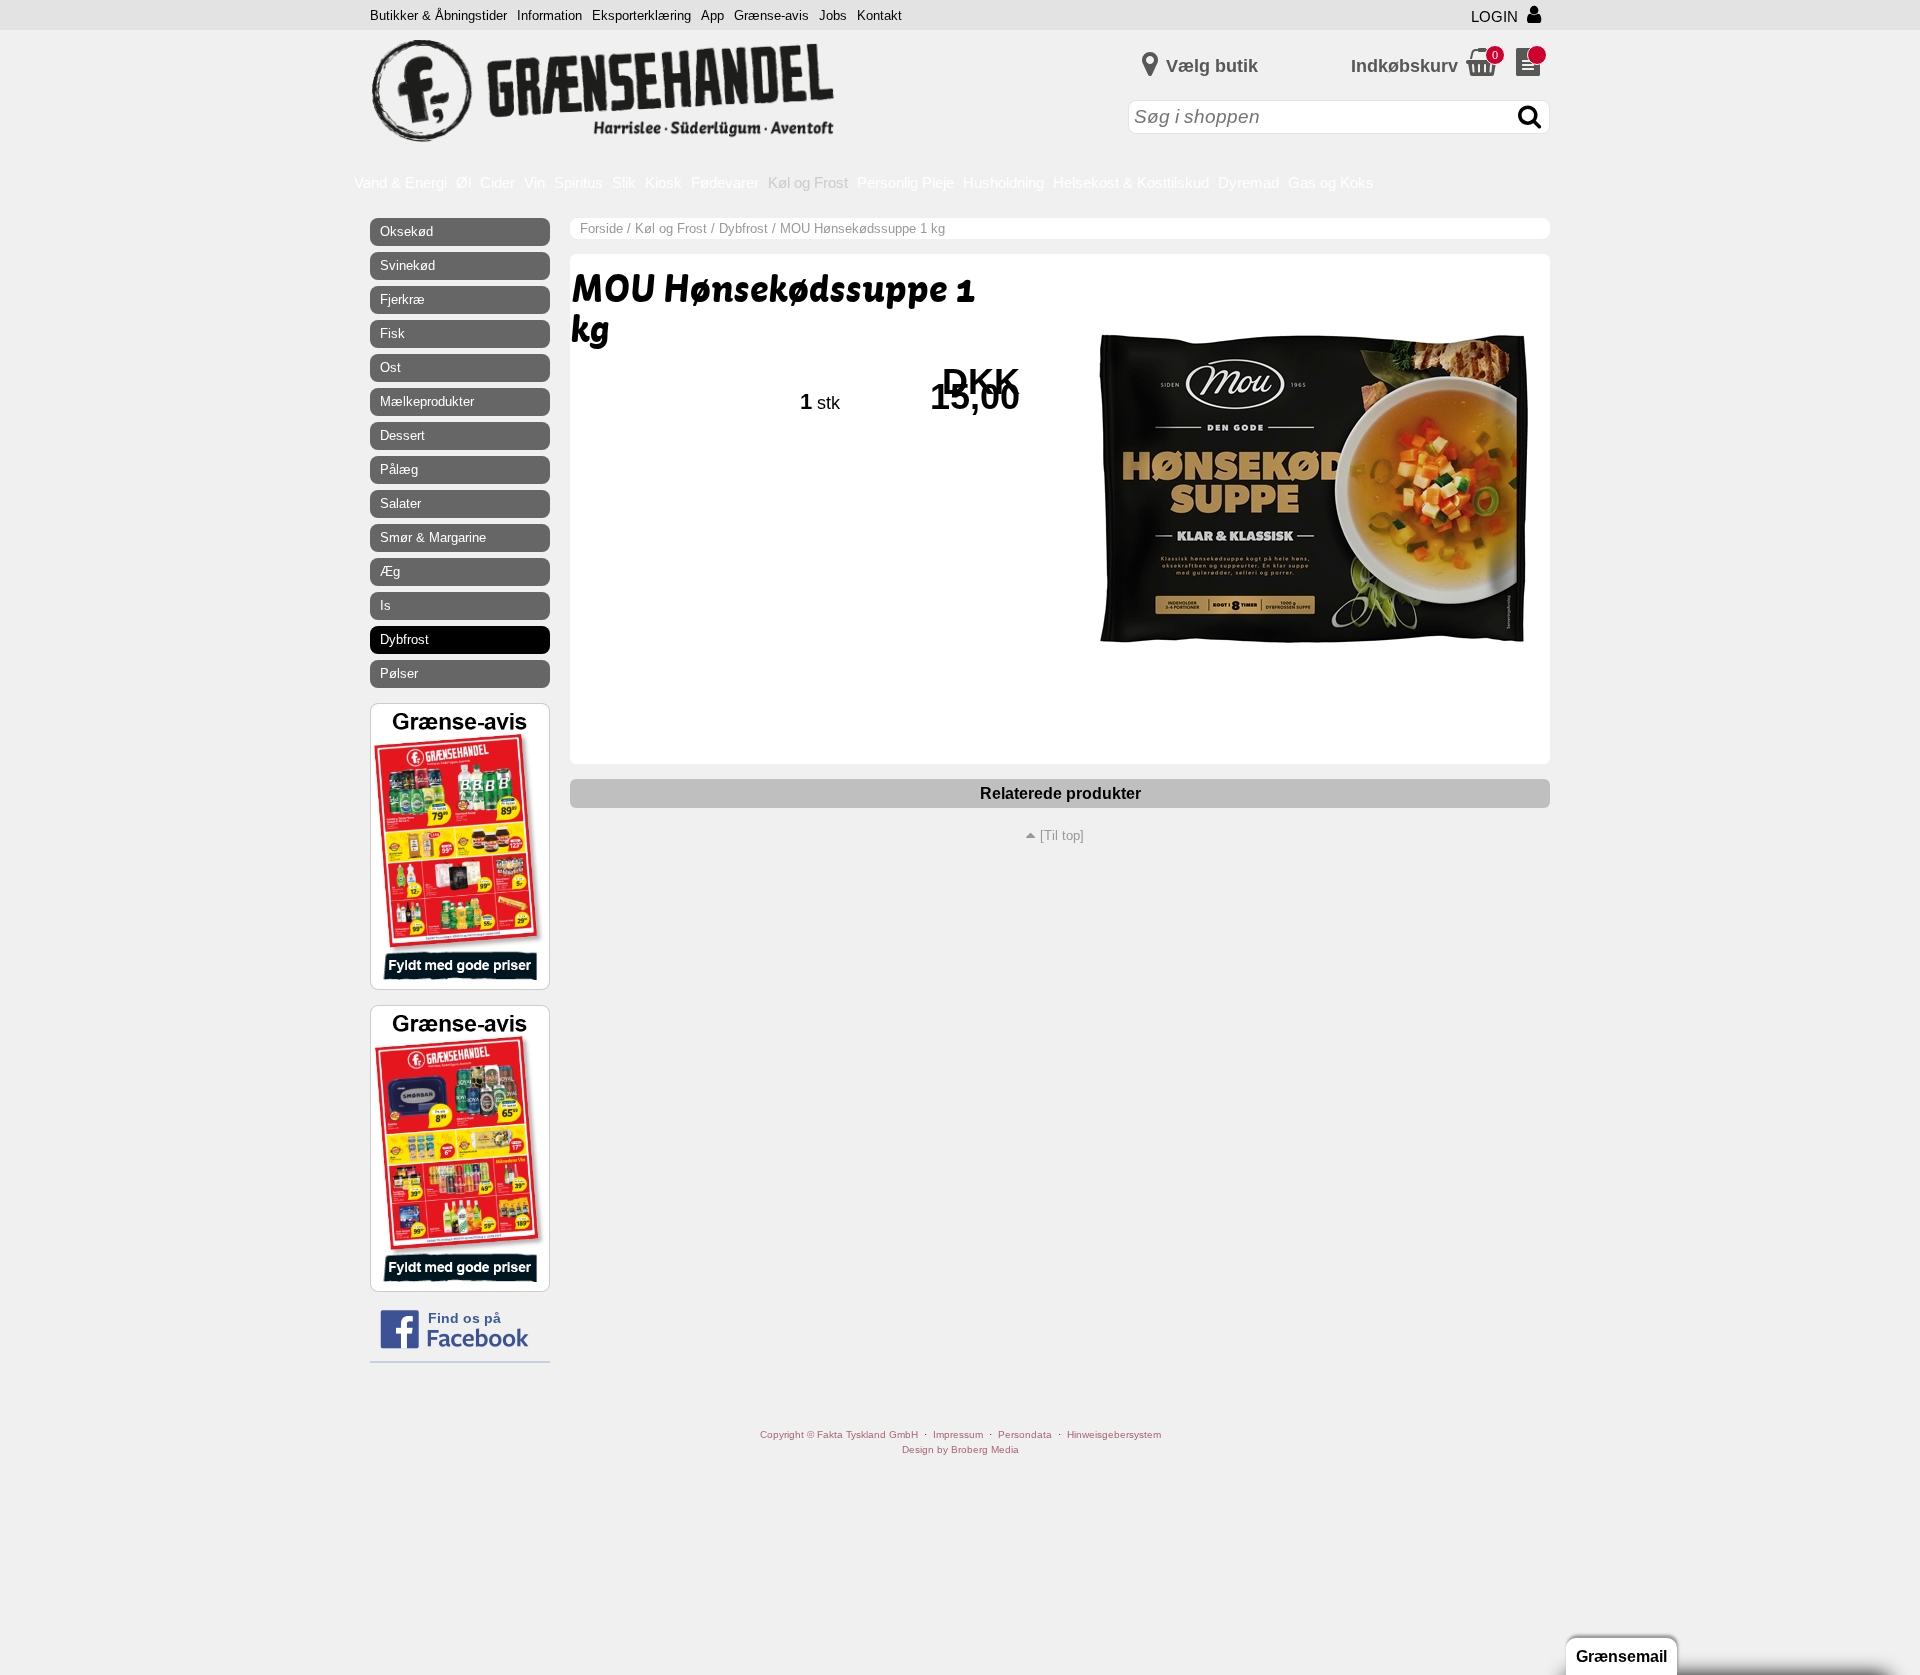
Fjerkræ (402, 299)
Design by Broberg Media (960, 1449)
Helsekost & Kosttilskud (1131, 182)
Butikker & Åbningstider (438, 15)
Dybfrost (743, 228)
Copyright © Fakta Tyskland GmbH (839, 1434)
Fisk (392, 333)
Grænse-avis (771, 15)
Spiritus (578, 182)
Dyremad (1248, 182)
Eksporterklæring (641, 15)
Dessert (402, 435)
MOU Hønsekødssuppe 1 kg (862, 228)
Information (549, 15)
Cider (497, 182)
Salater (400, 503)
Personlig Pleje (905, 182)
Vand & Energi (400, 182)
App (712, 15)
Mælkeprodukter (427, 401)
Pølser (399, 673)
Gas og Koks (1331, 182)
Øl (463, 182)
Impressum (958, 1434)
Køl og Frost (808, 182)
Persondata (1025, 1434)
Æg (390, 571)
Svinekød (407, 265)
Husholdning (1003, 182)
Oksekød (406, 231)
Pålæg (399, 469)
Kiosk (663, 182)
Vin (534, 182)
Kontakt (879, 15)
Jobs (833, 15)
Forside (601, 228)
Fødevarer (725, 182)
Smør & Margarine (433, 537)
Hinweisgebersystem (1114, 1434)
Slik (624, 182)
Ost (390, 367)
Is (385, 605)
